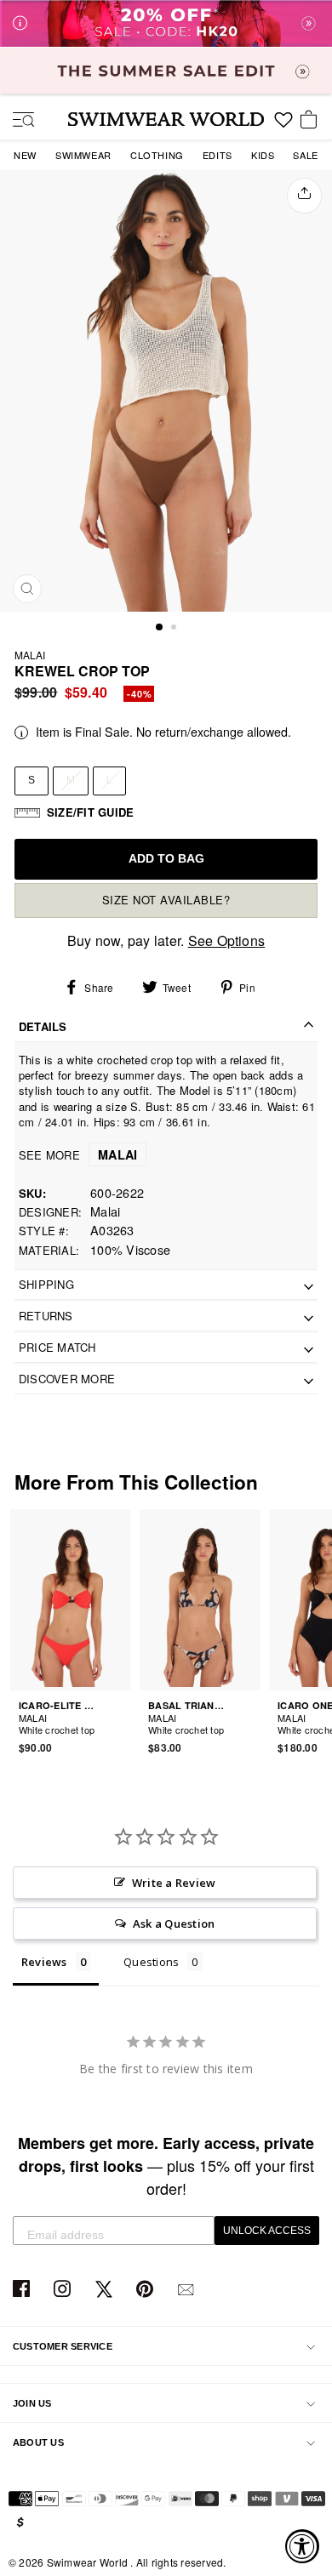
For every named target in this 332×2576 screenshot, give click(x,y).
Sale (305, 155)
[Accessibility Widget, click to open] (302, 2546)
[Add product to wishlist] (121, 1719)
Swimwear (83, 155)
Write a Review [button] (174, 1883)
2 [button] (175, 629)
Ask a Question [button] (174, 1923)
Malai (30, 655)
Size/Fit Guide (90, 812)
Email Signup (188, 2290)
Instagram (64, 2290)
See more (78, 1155)
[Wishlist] (283, 126)
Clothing (157, 155)
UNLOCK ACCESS (267, 2231)
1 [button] (160, 628)
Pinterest (147, 2290)
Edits (218, 155)
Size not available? (166, 900)
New (25, 155)
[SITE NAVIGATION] (17, 121)
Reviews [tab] (44, 1962)
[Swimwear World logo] (166, 119)
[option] (166, 390)
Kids (263, 155)
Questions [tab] (151, 1962)
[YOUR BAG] (312, 121)
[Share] (304, 196)
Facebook (23, 2290)
